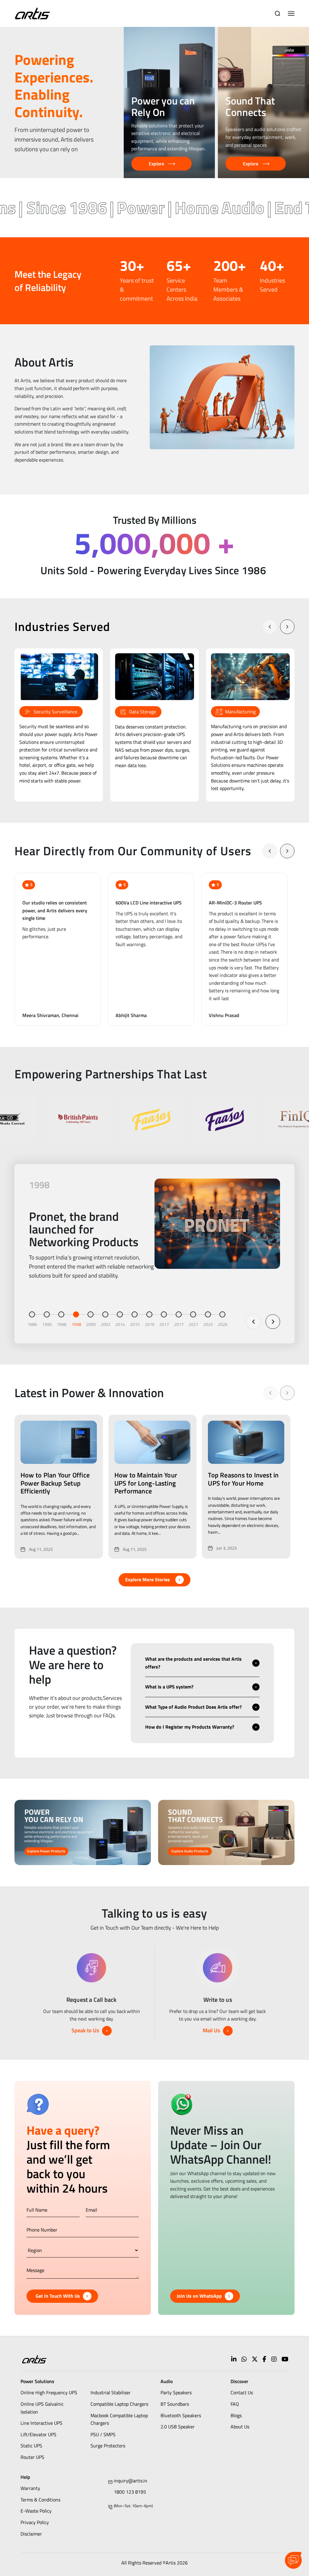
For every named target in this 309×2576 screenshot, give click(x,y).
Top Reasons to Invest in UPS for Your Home (243, 1479)
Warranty (30, 2488)
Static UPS (31, 2446)
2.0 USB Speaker (178, 2427)
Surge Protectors (108, 2446)
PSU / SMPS (103, 2434)
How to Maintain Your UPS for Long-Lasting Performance (146, 1483)
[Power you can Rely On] (169, 102)
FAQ (235, 2404)
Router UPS (32, 2457)
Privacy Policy (35, 2522)
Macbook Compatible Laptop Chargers (119, 2419)
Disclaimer (31, 2534)
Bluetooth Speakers (181, 2415)
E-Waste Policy (36, 2511)
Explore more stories (148, 1579)
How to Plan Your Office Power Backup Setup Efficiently (55, 1483)
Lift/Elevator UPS (38, 2434)
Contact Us (242, 2392)
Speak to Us (85, 2030)
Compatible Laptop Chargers (119, 2404)
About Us (240, 2427)
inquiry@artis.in (131, 2481)
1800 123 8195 (130, 2492)
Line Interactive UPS (41, 2423)
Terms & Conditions (40, 2500)
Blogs (236, 2415)
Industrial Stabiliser (111, 2392)
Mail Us (211, 2030)
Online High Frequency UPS (49, 2392)
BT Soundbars (175, 2404)
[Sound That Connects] (263, 102)
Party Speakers (176, 2392)
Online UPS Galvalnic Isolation (42, 2408)
